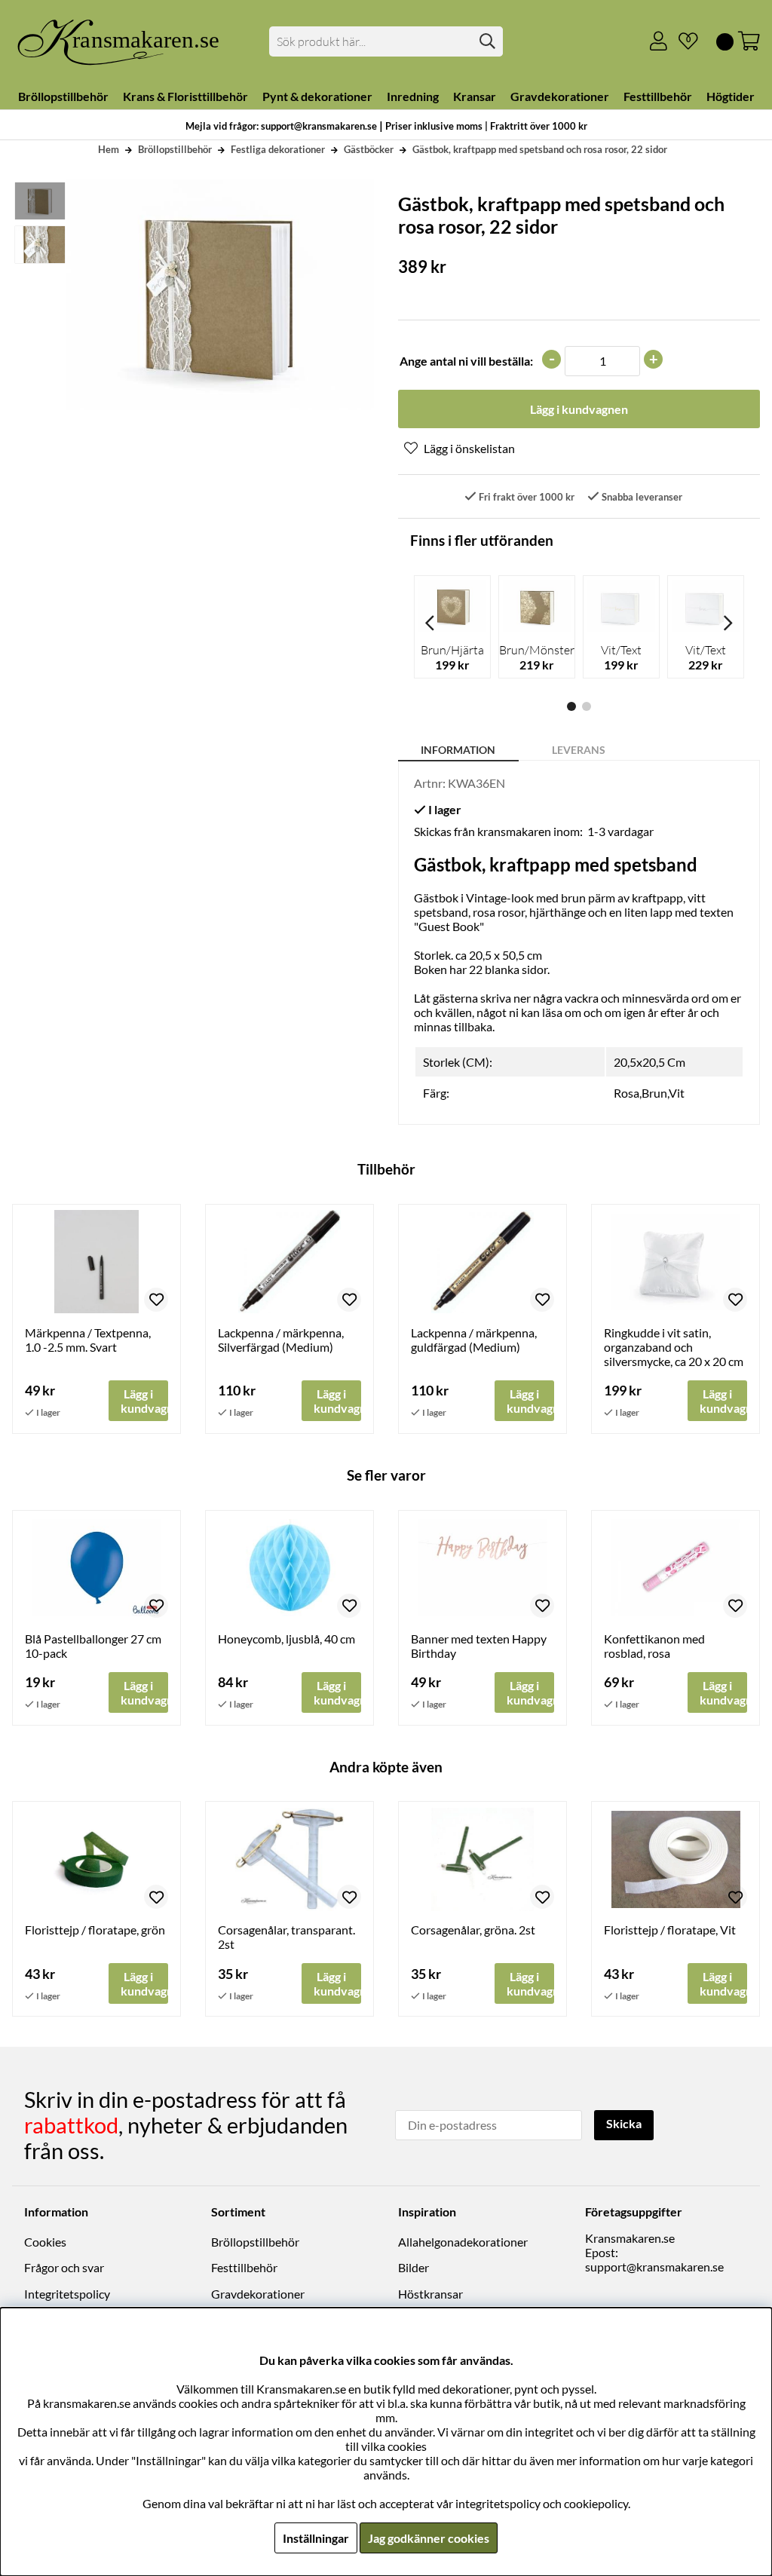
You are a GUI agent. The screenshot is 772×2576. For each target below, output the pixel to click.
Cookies (45, 2242)
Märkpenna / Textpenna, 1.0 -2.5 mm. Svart (88, 1340)
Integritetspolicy (67, 2294)
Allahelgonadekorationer (463, 2242)
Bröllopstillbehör (175, 149)
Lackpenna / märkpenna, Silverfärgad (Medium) (281, 1340)
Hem (109, 149)
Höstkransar (430, 2294)
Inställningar (316, 2538)
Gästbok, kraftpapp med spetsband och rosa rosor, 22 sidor (540, 149)
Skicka (624, 2123)
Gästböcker (369, 149)
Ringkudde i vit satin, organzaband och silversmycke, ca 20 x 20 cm (674, 1347)
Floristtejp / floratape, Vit (670, 1930)
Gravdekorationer (258, 2294)
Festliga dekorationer (278, 149)
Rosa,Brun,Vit (649, 1093)
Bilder (414, 2267)
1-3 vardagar (620, 831)
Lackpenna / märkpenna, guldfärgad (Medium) (474, 1340)
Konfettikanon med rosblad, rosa (654, 1646)
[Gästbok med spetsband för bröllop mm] (39, 245)
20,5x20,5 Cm (649, 1062)
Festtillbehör (244, 2267)
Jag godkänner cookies (429, 2538)
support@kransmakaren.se (654, 2267)
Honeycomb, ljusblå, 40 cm (286, 1639)
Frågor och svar (64, 2267)
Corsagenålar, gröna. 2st (473, 1930)
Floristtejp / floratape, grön (95, 1930)
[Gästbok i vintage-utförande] (39, 201)
